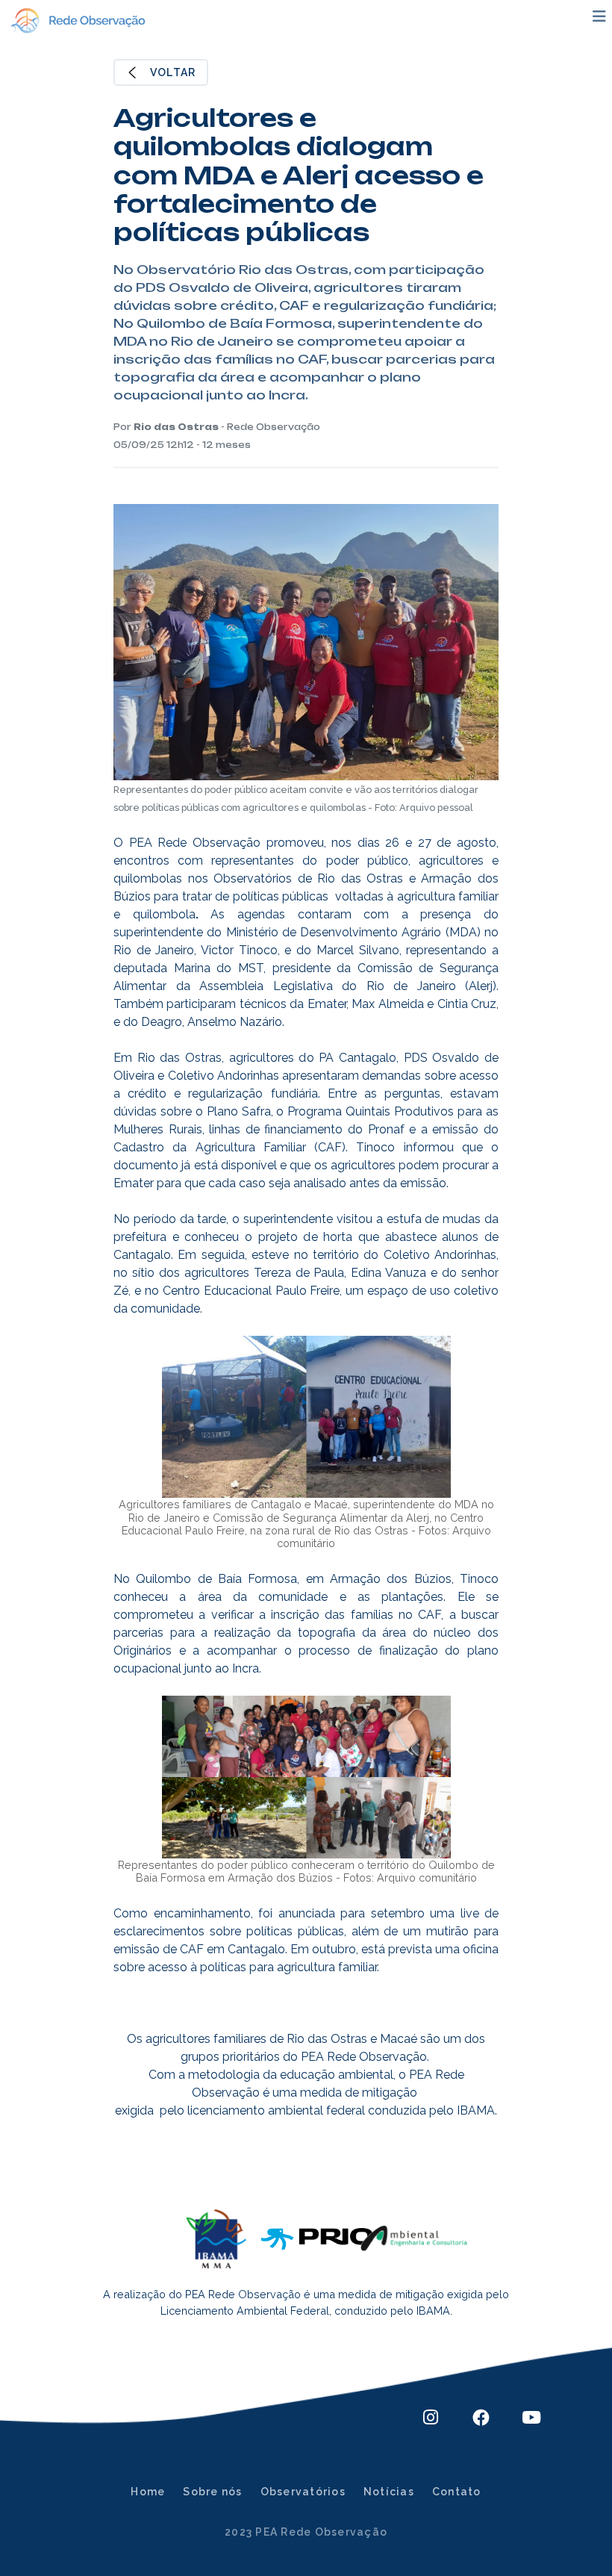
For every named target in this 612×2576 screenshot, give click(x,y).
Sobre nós (212, 2492)
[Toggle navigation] (599, 16)
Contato (457, 2492)
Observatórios (303, 2492)
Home (148, 2492)
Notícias (389, 2492)
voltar (173, 72)
